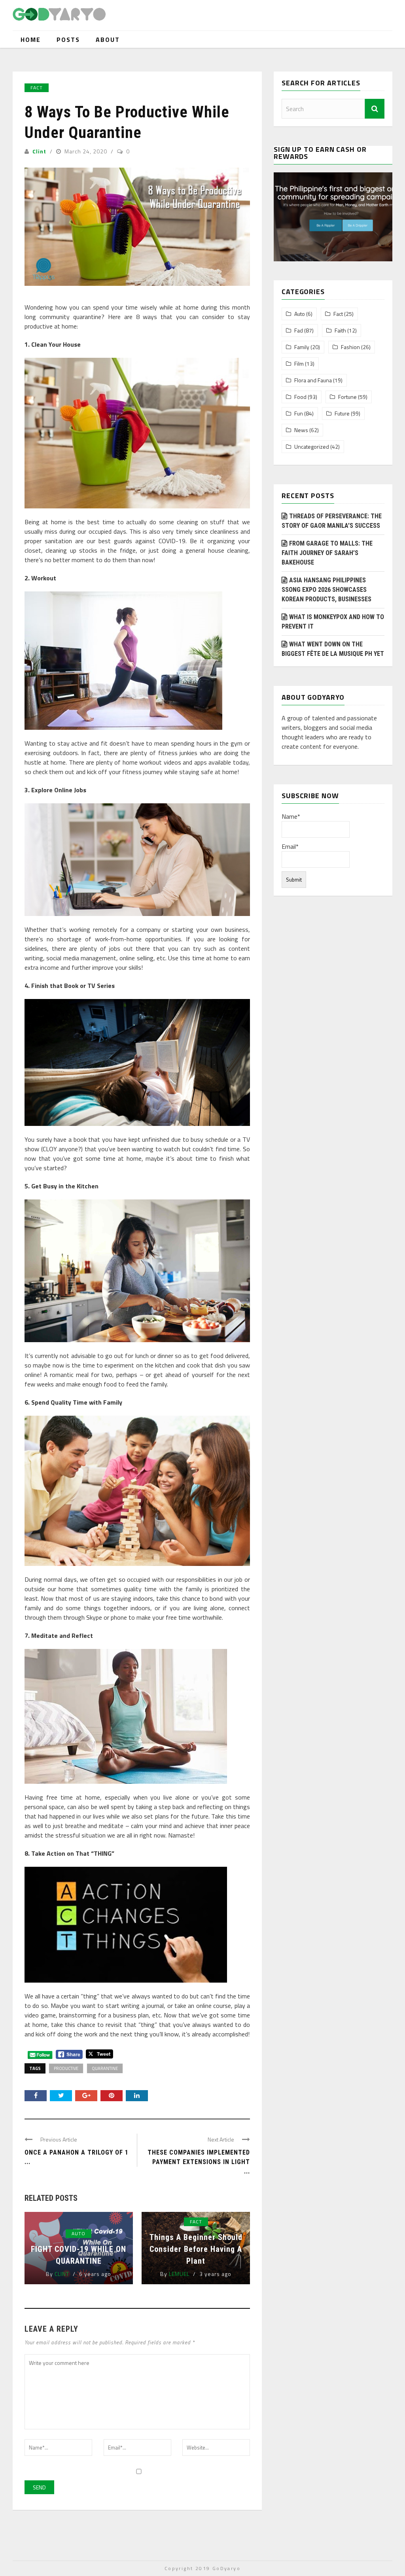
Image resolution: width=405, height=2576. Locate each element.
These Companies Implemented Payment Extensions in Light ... (199, 2162)
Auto (79, 2233)
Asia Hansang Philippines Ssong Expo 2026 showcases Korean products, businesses (326, 590)
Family (302, 347)
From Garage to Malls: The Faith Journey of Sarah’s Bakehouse (327, 553)
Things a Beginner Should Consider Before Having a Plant (196, 2249)
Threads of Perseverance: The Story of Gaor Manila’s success (332, 521)
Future (342, 414)
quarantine (105, 2068)
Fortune (347, 397)
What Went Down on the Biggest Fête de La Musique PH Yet (333, 649)
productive (66, 2068)
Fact (37, 88)
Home (31, 40)
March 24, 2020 (87, 151)
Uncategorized (312, 447)
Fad (299, 330)
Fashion (350, 347)
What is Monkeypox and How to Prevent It (333, 622)
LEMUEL (179, 2274)
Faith (340, 330)
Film (299, 364)
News (301, 430)
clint (39, 151)
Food (300, 397)
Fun (299, 414)
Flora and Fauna (313, 380)
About (108, 40)
